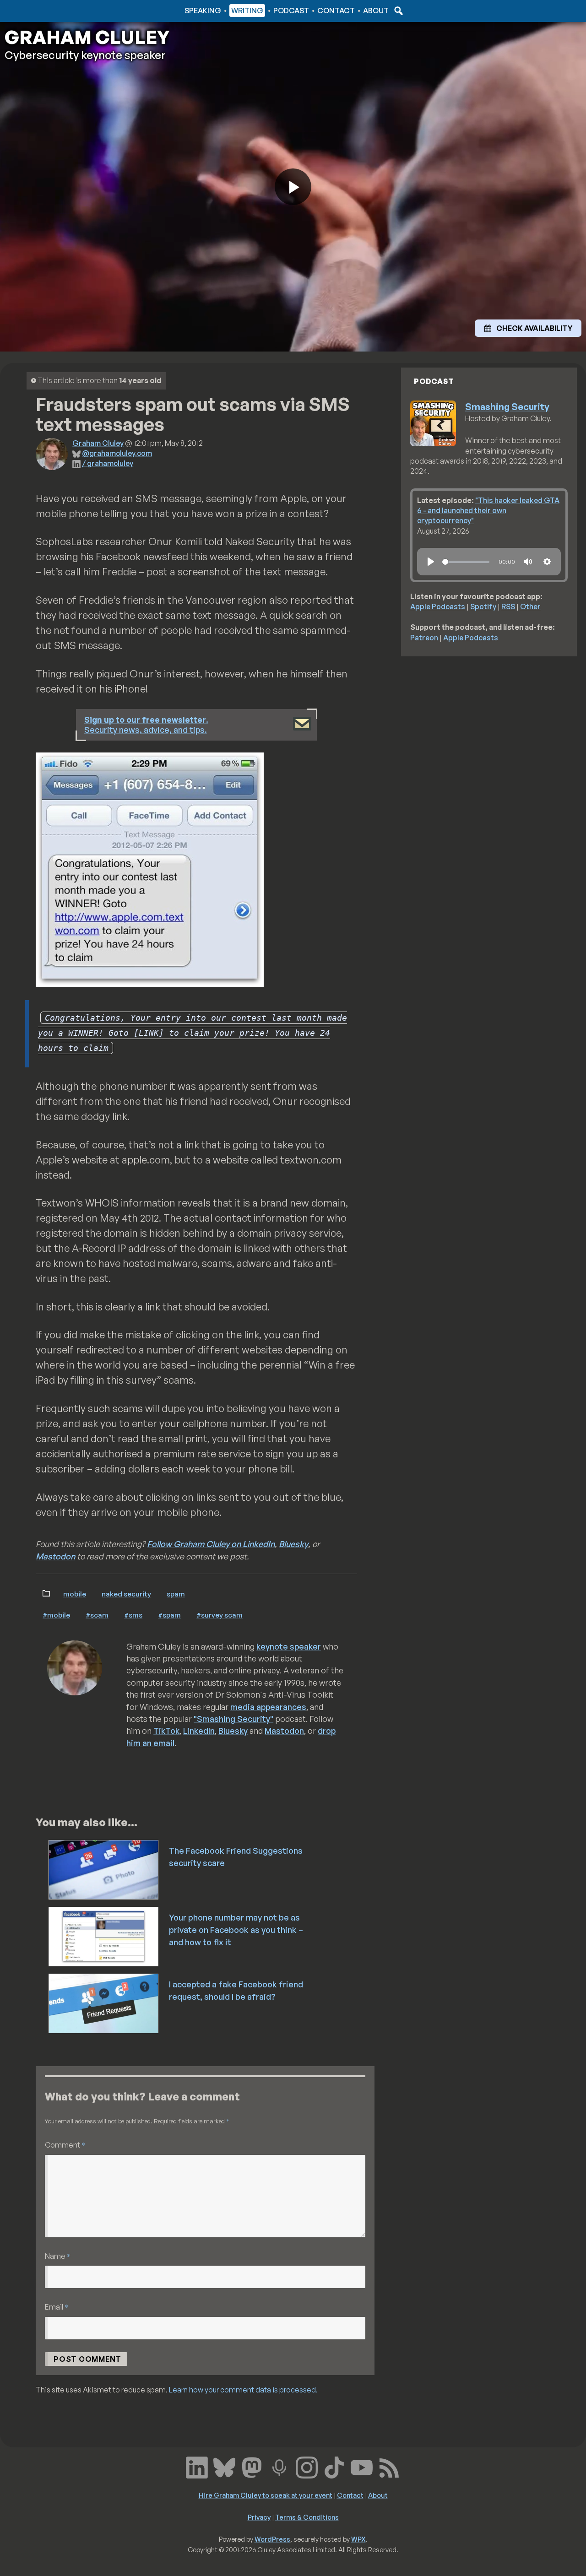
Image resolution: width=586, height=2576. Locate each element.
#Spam (169, 1615)
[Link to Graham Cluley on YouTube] (362, 2466)
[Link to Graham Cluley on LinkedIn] (197, 2466)
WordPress (272, 2539)
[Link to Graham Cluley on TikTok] (334, 2466)
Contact (336, 11)
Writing (247, 11)
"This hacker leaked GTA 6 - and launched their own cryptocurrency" (488, 511)
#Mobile (56, 1615)
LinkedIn (199, 1731)
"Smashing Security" (233, 1719)
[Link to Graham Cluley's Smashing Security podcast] (279, 2466)
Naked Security (126, 1594)
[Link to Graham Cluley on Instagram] (307, 2466)
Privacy (259, 2517)
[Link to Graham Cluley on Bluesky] (224, 2466)
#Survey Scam (220, 1615)
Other (530, 606)
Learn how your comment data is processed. (243, 2390)
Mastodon (55, 1556)
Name (58, 2256)
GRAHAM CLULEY (87, 37)
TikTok (166, 1731)
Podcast (291, 11)
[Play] (431, 562)
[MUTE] (528, 562)
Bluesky (293, 1544)
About (376, 11)
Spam (176, 1594)
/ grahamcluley (108, 463)
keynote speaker (289, 1646)
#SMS (133, 1615)
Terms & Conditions (307, 2517)
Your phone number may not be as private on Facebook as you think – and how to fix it (236, 1930)
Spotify (483, 606)
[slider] (466, 562)
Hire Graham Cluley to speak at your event (266, 2495)
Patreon (424, 638)
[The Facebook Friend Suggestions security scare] (104, 1869)
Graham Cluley (41, 11)
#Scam (97, 1615)
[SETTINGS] (547, 562)
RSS (508, 606)
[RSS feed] (389, 2466)
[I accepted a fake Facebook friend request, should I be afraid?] (104, 2002)
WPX (358, 2539)
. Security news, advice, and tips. (146, 725)
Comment (65, 2145)
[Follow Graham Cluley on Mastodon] (252, 2466)
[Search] (397, 11)
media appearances (268, 1707)
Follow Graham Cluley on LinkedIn (211, 1544)
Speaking (203, 11)
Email (57, 2307)
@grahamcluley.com (117, 453)
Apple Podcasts (438, 606)
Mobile (75, 1594)
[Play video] (293, 187)
